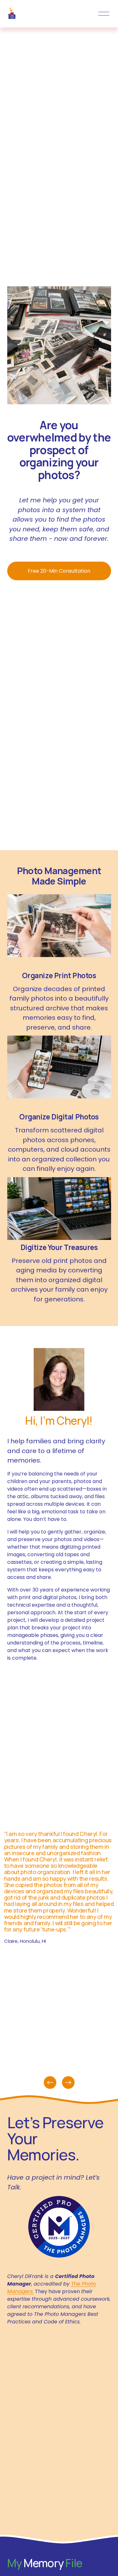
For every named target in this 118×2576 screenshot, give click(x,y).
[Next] (68, 2082)
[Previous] (50, 2082)
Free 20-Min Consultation (59, 571)
